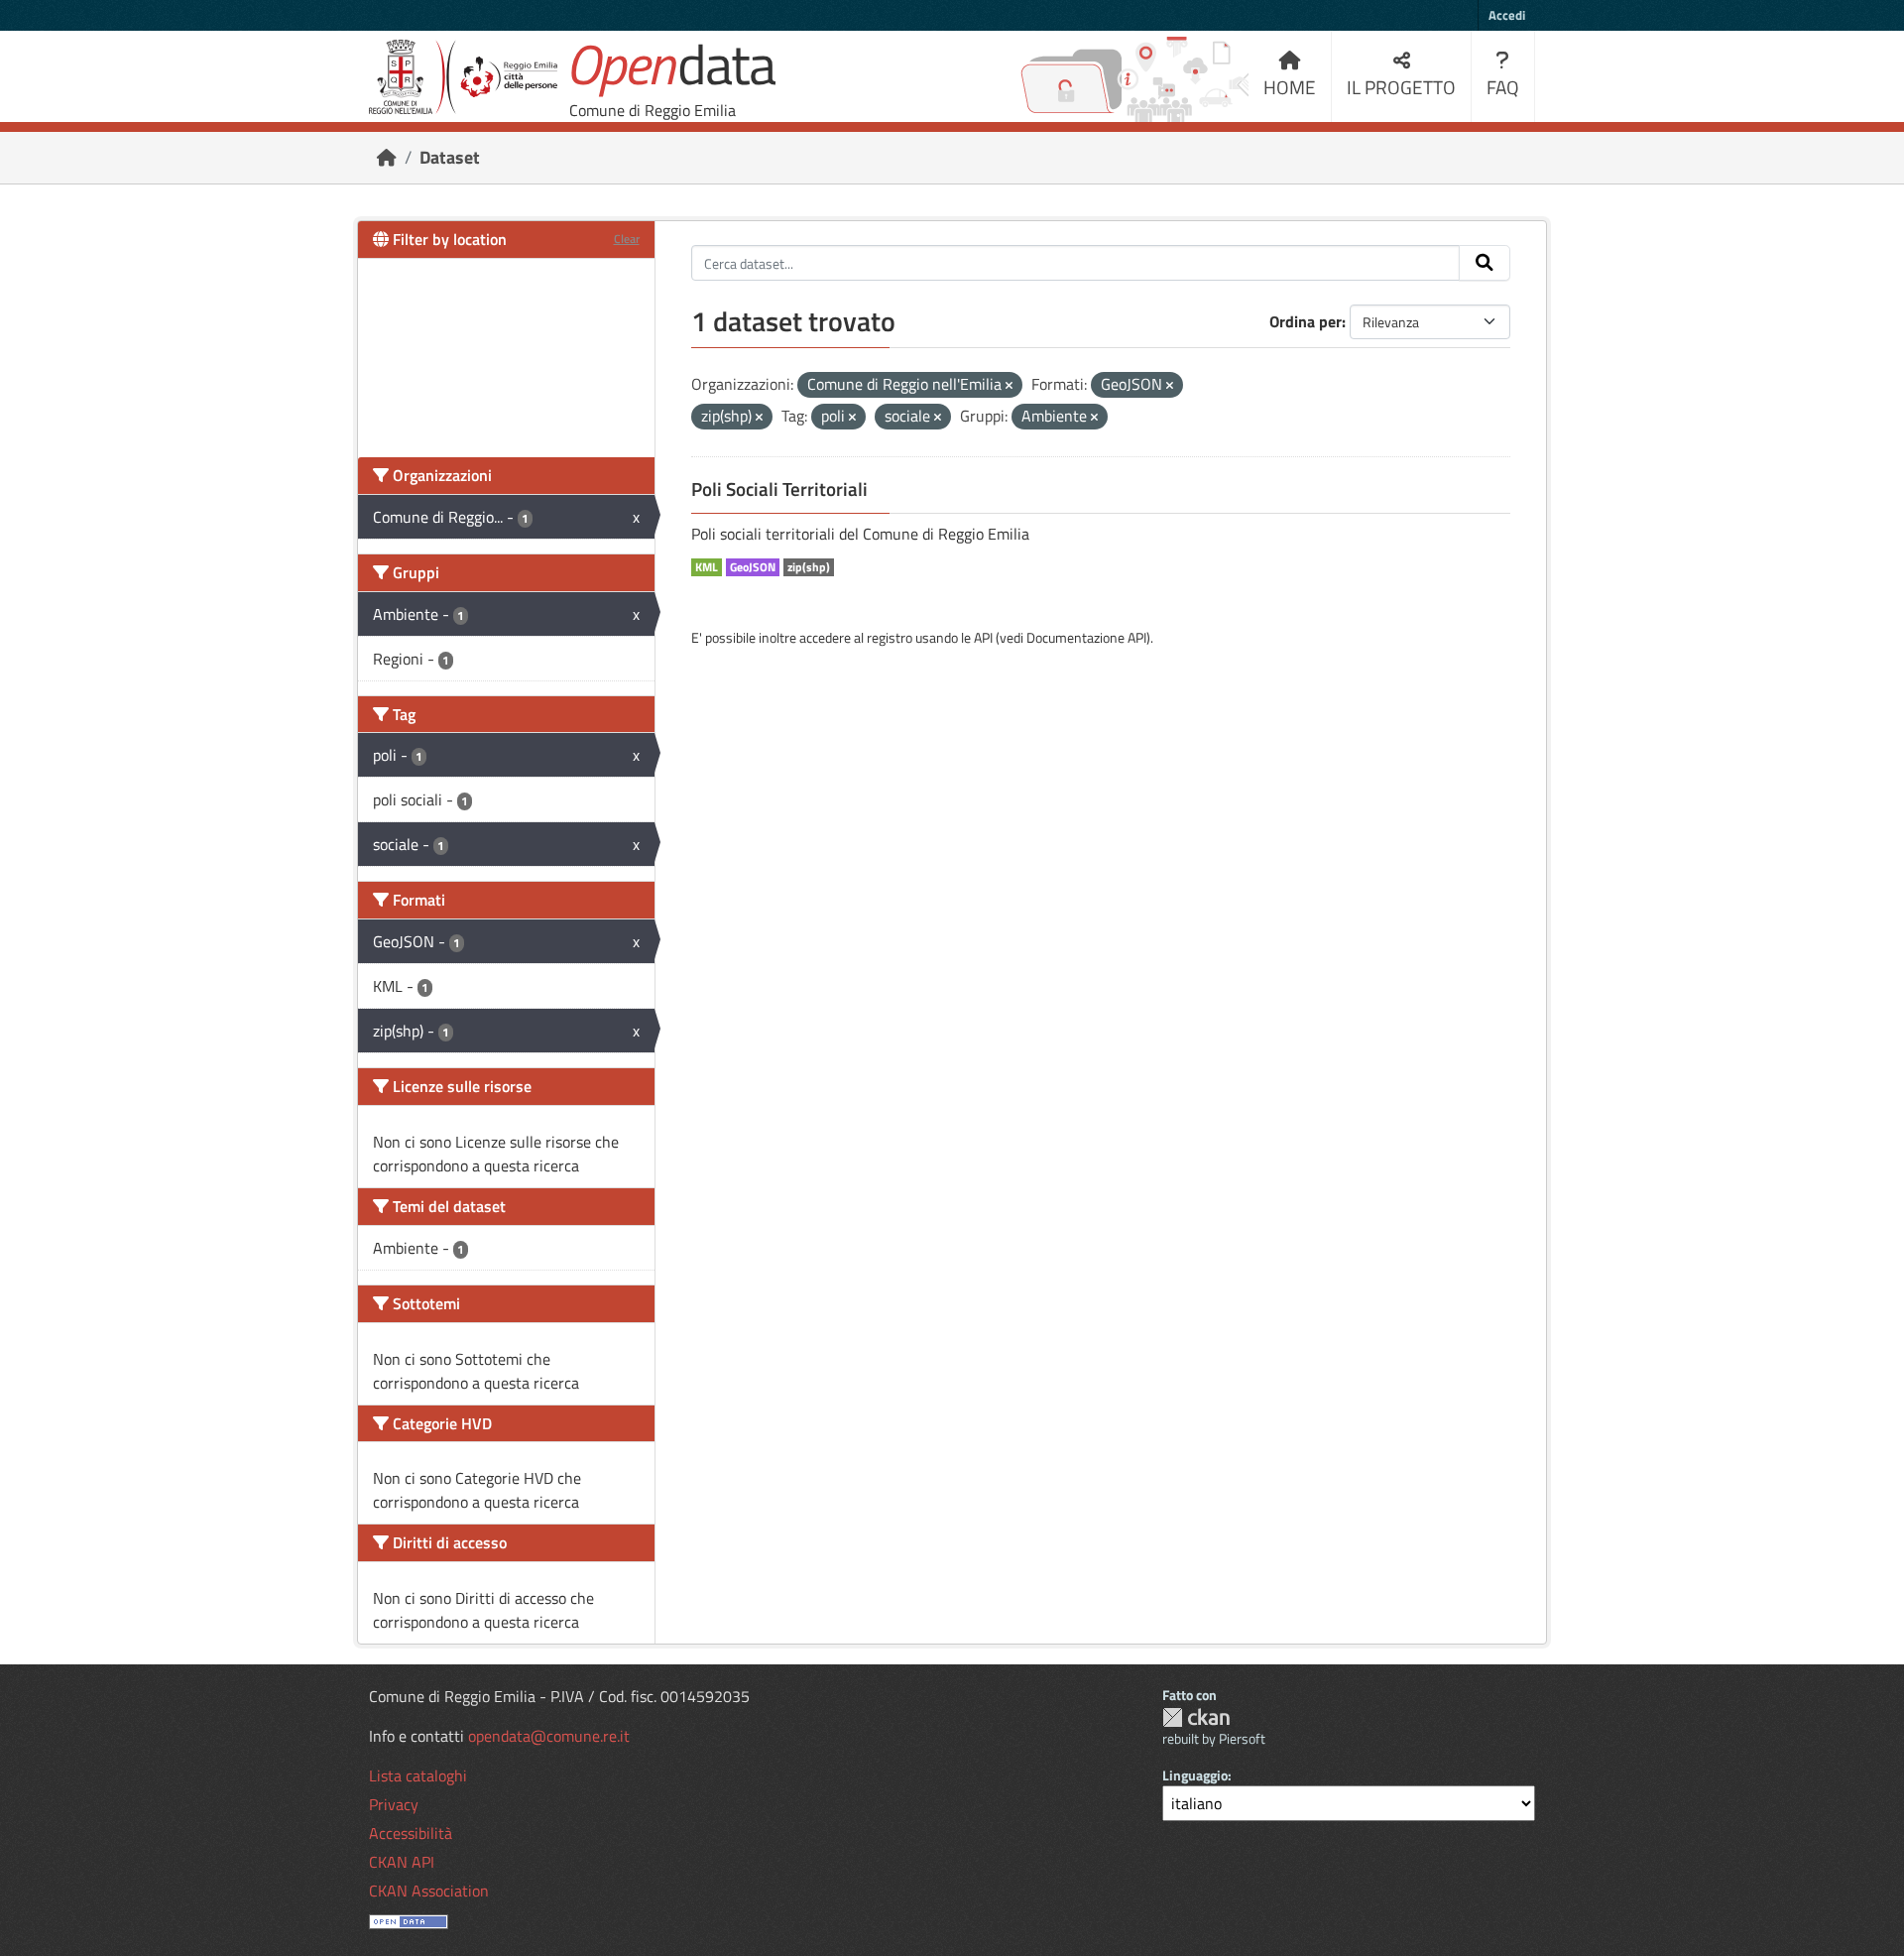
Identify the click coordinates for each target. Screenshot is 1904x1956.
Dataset (450, 157)
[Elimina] (1009, 386)
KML (707, 567)
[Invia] (1485, 263)
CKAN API (402, 1862)
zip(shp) (809, 567)
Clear (627, 239)
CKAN (1196, 1717)
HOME (1290, 87)
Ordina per (1306, 321)
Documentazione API (1086, 637)
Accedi (1507, 15)
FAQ (1503, 87)
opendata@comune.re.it (549, 1736)
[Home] (387, 157)
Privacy (394, 1804)
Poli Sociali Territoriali (779, 489)
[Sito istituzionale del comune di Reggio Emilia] (463, 77)
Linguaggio (1195, 1775)
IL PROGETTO (1401, 87)
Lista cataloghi (418, 1775)
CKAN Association (429, 1891)
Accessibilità (411, 1833)
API (983, 637)
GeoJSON (753, 567)
